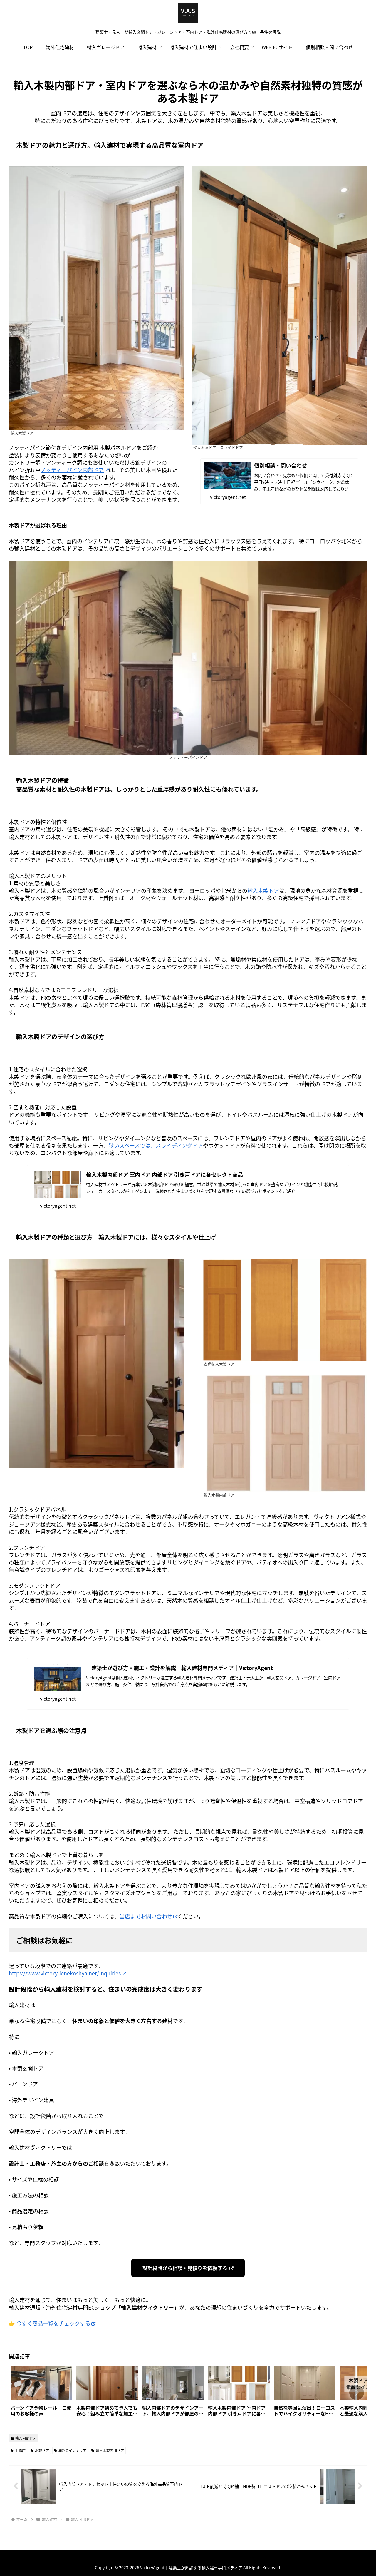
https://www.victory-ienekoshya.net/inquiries (65, 1973)
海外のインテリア (72, 2450)
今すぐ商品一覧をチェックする (53, 2323)
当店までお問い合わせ (146, 1916)
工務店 (20, 2450)
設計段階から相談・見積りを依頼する (186, 2268)
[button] (357, 2393)
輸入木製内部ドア (110, 2450)
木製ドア (42, 2450)
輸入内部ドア (26, 2438)
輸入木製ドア (263, 890)
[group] (41, 2393)
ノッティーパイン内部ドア (72, 470)
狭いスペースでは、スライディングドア (156, 1145)
